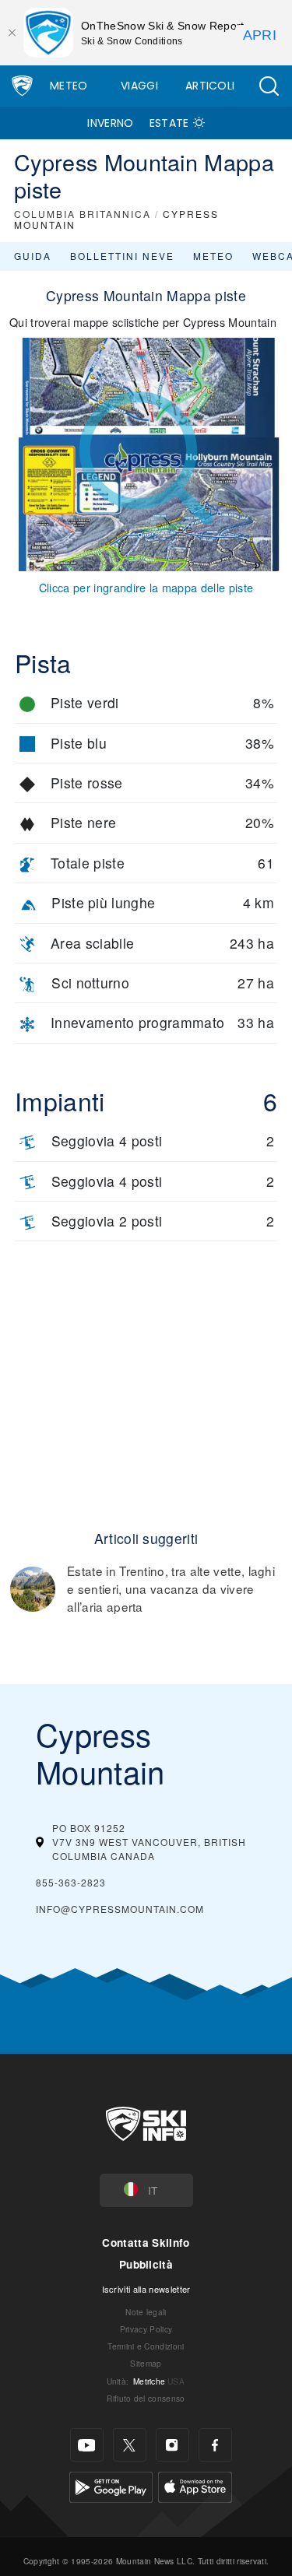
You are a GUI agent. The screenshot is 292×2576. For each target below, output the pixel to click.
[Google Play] (111, 2485)
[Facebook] (215, 2445)
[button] (269, 86)
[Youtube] (87, 2445)
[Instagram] (172, 2445)
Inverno (110, 123)
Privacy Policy (146, 2329)
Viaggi (139, 86)
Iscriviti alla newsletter (146, 2289)
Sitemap (146, 2363)
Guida (33, 256)
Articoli (210, 86)
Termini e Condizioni (146, 2346)
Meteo (69, 86)
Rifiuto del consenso (146, 2398)
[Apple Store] (195, 2485)
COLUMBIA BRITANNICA (83, 214)
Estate (169, 123)
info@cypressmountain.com (120, 1909)
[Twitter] (130, 2445)
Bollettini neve (122, 256)
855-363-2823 (71, 1882)
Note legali (146, 2312)
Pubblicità (146, 2264)
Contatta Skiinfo (146, 2243)
